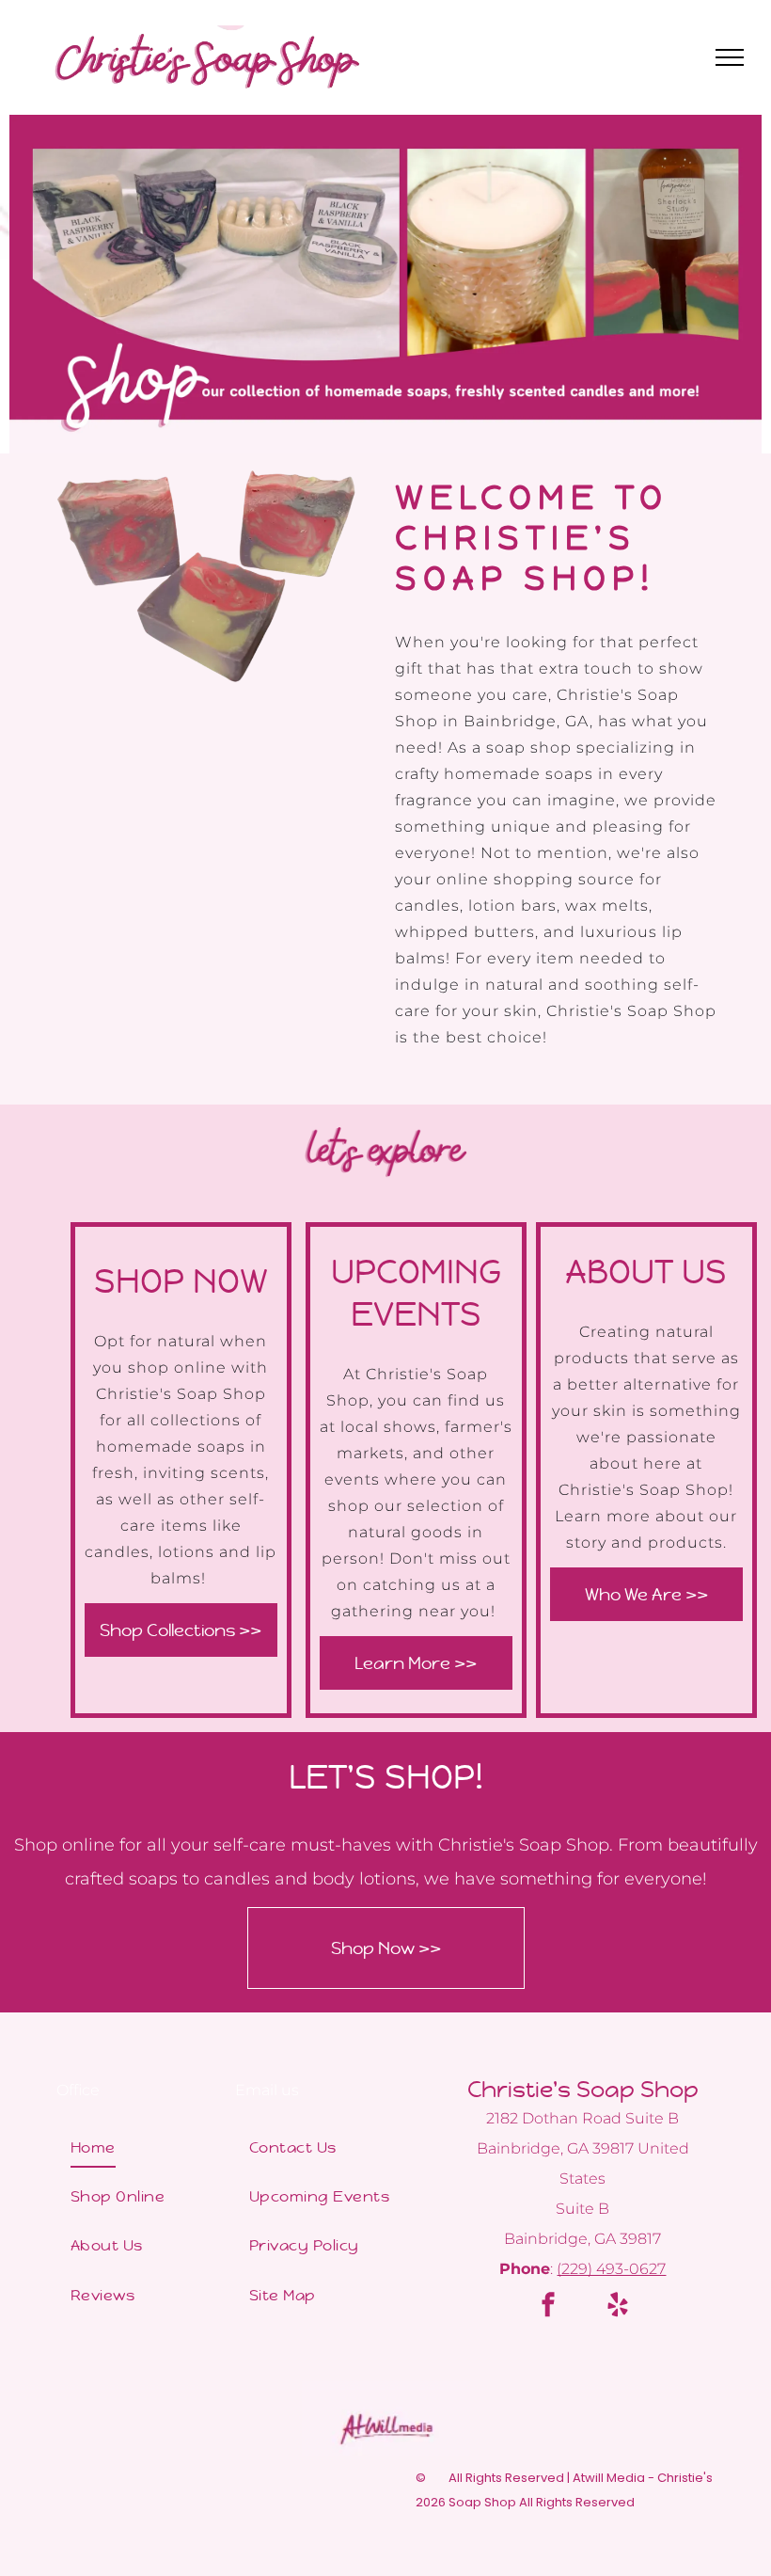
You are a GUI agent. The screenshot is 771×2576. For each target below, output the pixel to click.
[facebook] (548, 2307)
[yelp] (618, 2307)
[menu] (730, 57)
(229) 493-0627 (611, 2269)
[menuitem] (132, 2147)
